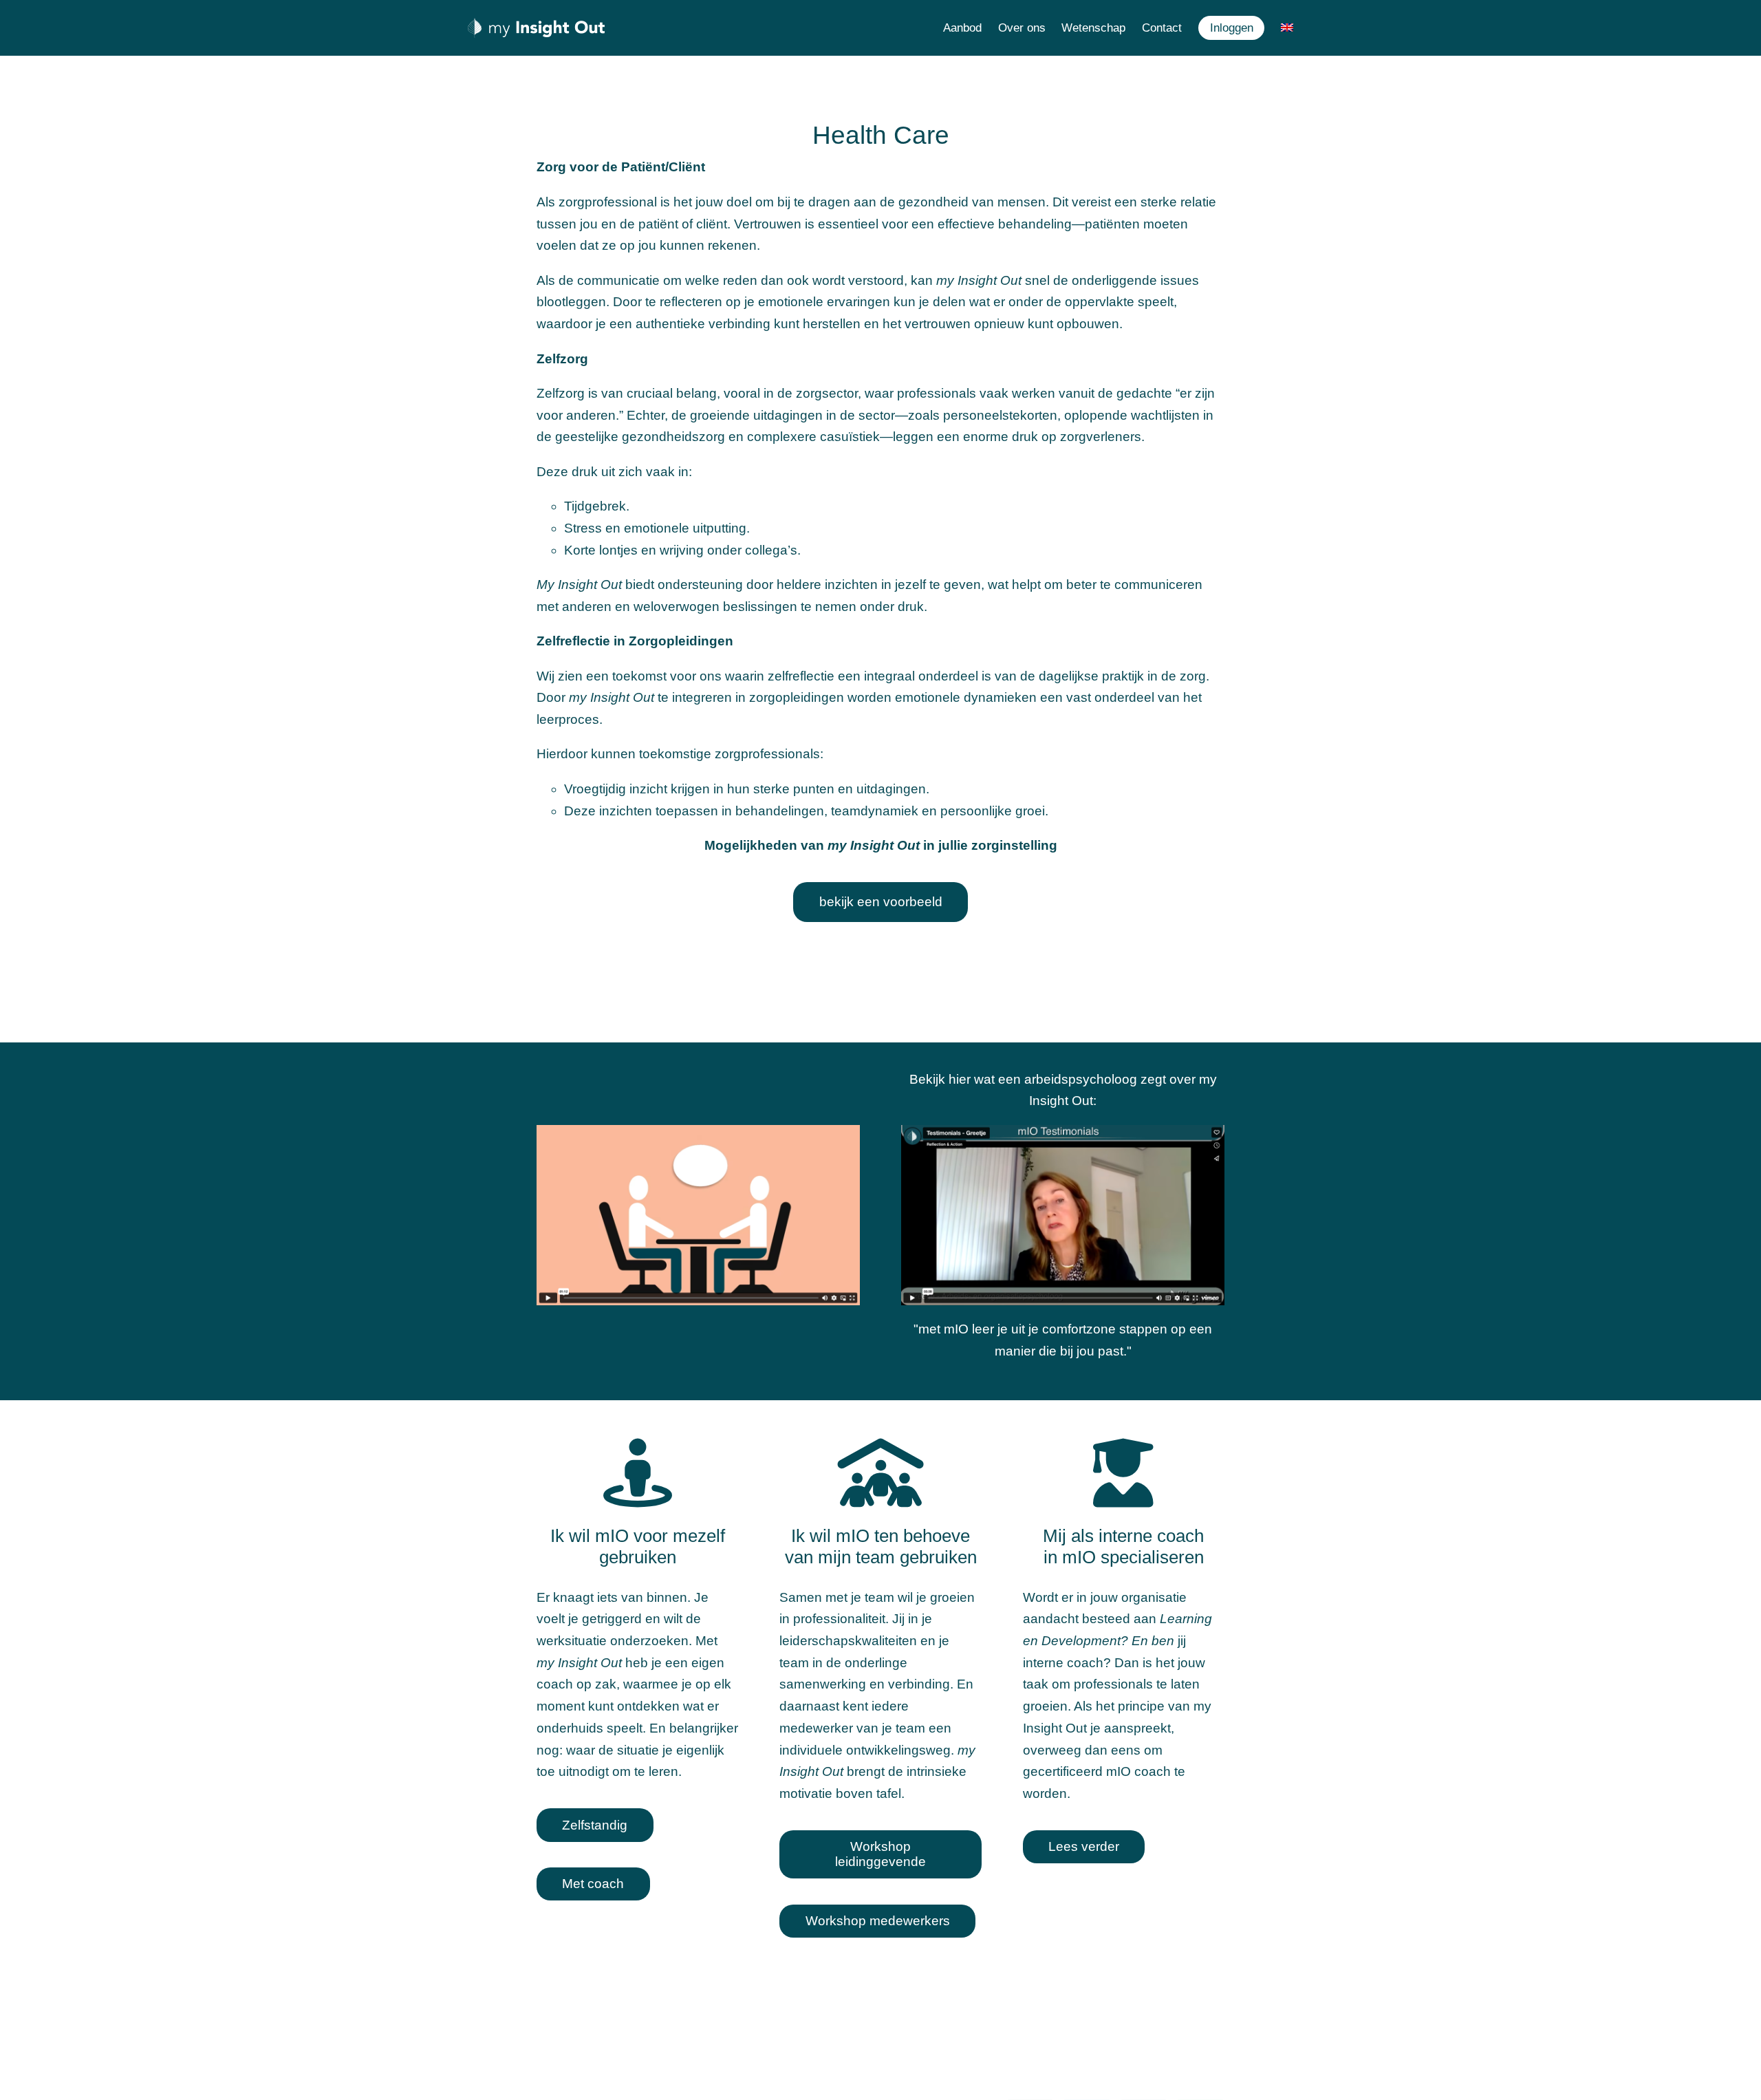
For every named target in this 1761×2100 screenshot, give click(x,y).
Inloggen (1232, 28)
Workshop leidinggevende (880, 1854)
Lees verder (1084, 1846)
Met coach (593, 1884)
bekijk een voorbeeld (881, 902)
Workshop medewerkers (878, 1921)
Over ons (1022, 28)
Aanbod (962, 28)
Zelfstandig (595, 1825)
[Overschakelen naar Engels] (1287, 28)
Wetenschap (1093, 28)
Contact (1162, 28)
